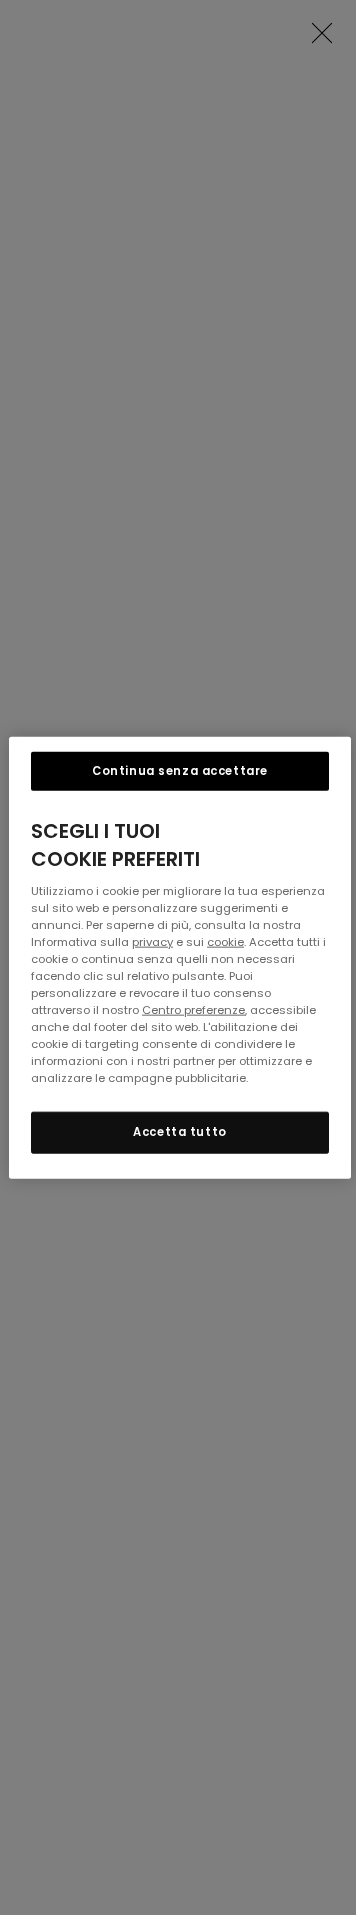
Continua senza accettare (180, 770)
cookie (225, 941)
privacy (152, 941)
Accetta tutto (179, 1132)
